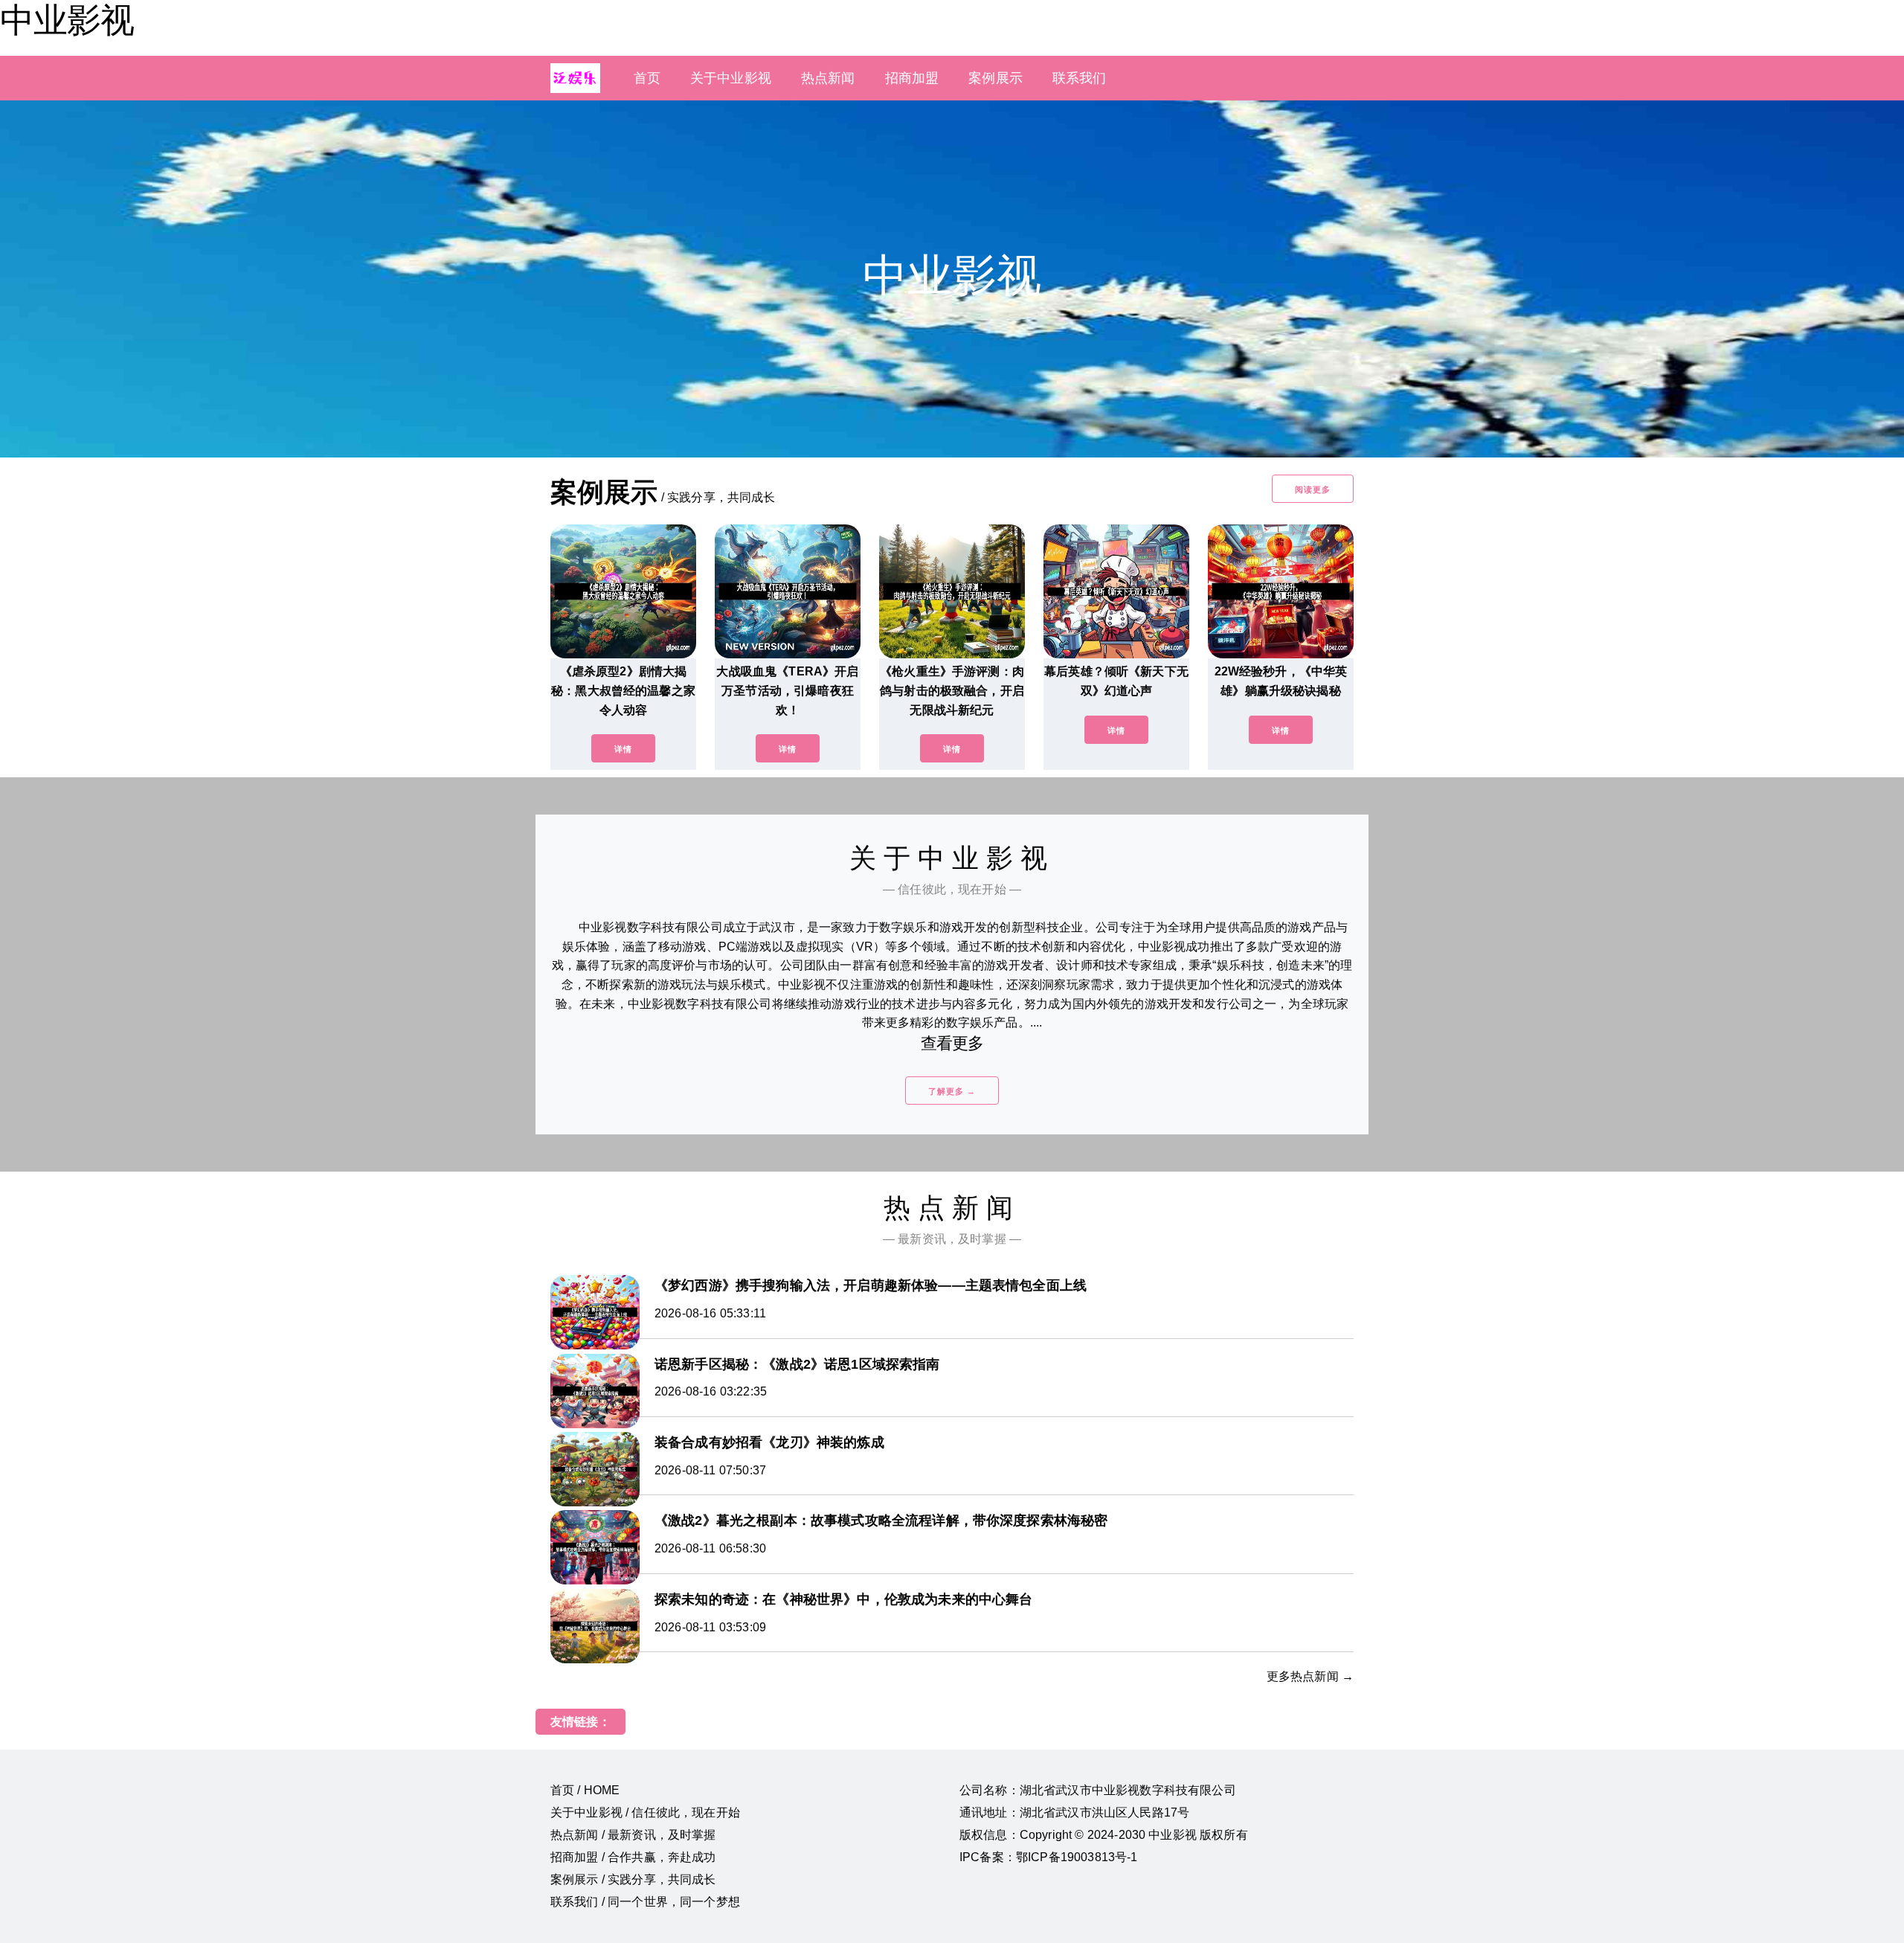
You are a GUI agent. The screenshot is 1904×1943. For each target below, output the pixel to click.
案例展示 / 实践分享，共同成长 (633, 1879)
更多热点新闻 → (1310, 1676)
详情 (623, 749)
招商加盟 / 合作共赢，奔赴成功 (633, 1857)
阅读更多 (1313, 489)
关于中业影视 (731, 78)
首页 (647, 78)
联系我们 (1080, 78)
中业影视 (67, 20)
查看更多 (952, 1043)
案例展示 (996, 78)
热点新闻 (828, 78)
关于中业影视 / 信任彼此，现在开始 (645, 1812)
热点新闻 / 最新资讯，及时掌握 (633, 1835)
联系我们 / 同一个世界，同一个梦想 (645, 1902)
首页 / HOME (585, 1790)
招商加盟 (912, 78)
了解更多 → (952, 1091)
